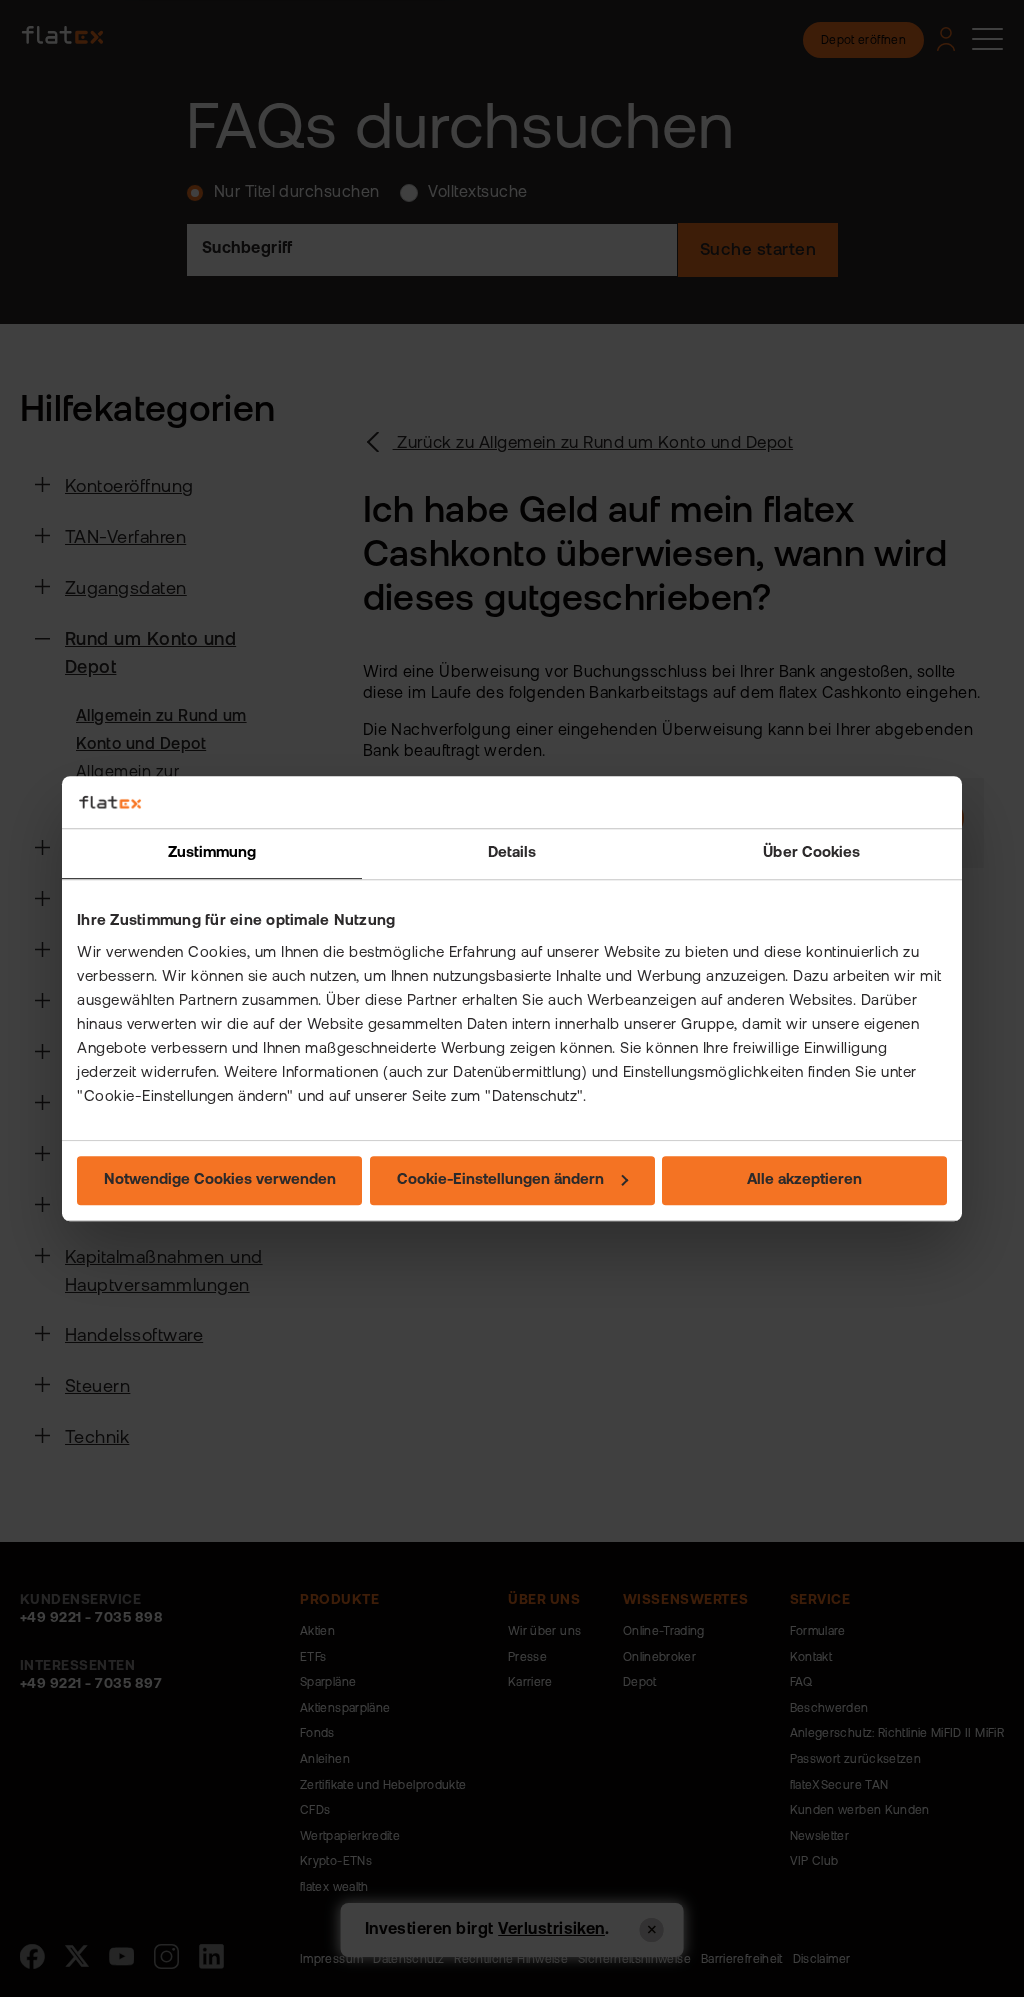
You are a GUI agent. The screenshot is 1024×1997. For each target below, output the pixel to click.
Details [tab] (512, 853)
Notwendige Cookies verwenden (220, 1180)
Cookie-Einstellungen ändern (500, 1180)
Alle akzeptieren (804, 1180)
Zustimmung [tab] (212, 853)
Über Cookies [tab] (811, 853)
